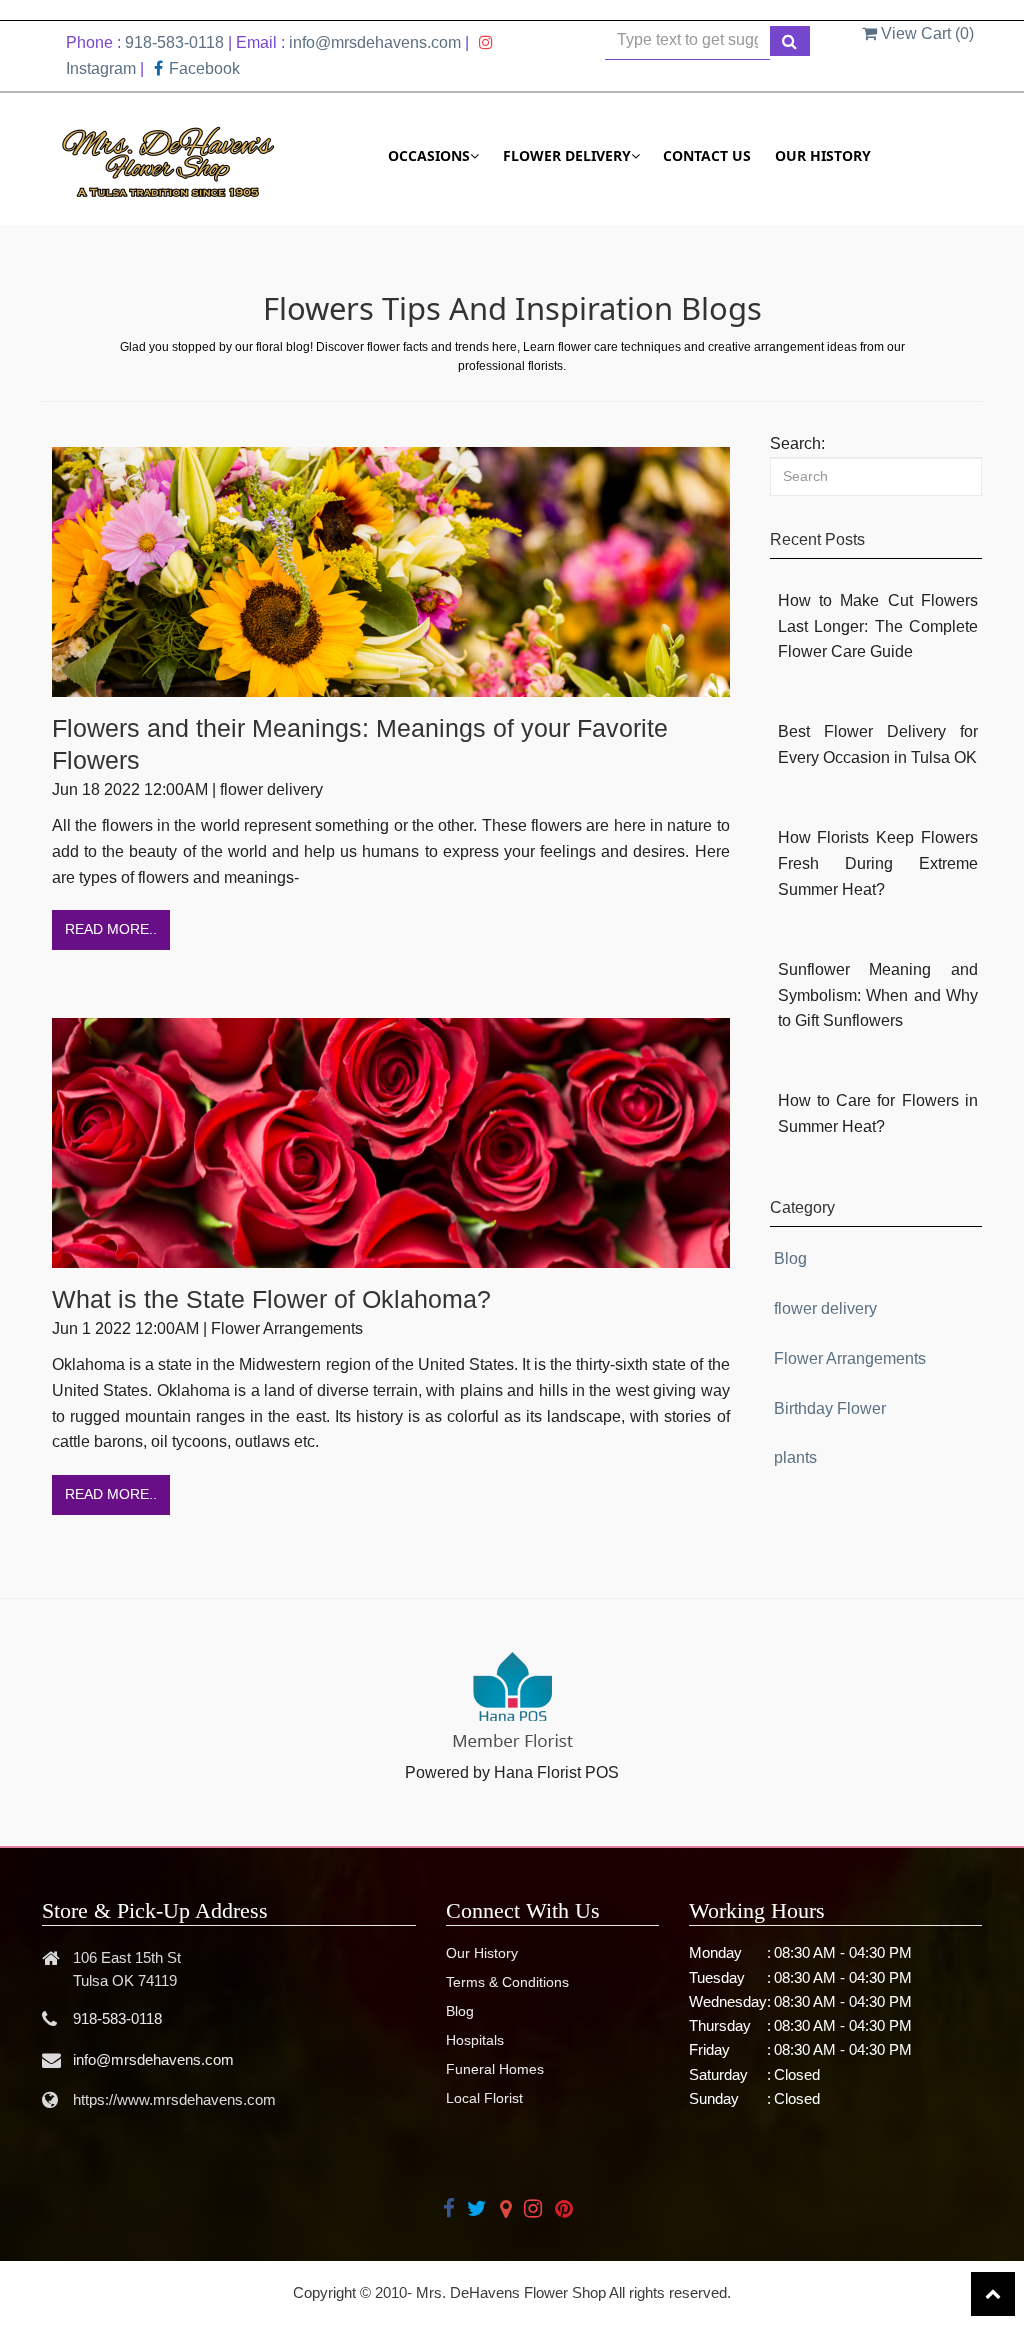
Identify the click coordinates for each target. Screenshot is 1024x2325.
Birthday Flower (830, 1408)
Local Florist (484, 2098)
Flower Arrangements (850, 1358)
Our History (823, 155)
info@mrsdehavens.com (375, 42)
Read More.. (111, 929)
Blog (790, 1258)
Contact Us (707, 155)
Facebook (204, 68)
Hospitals (475, 2040)
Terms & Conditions (507, 1982)
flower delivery (825, 1308)
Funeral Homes (495, 2069)
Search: (797, 443)
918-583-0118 (174, 42)
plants (795, 1457)
